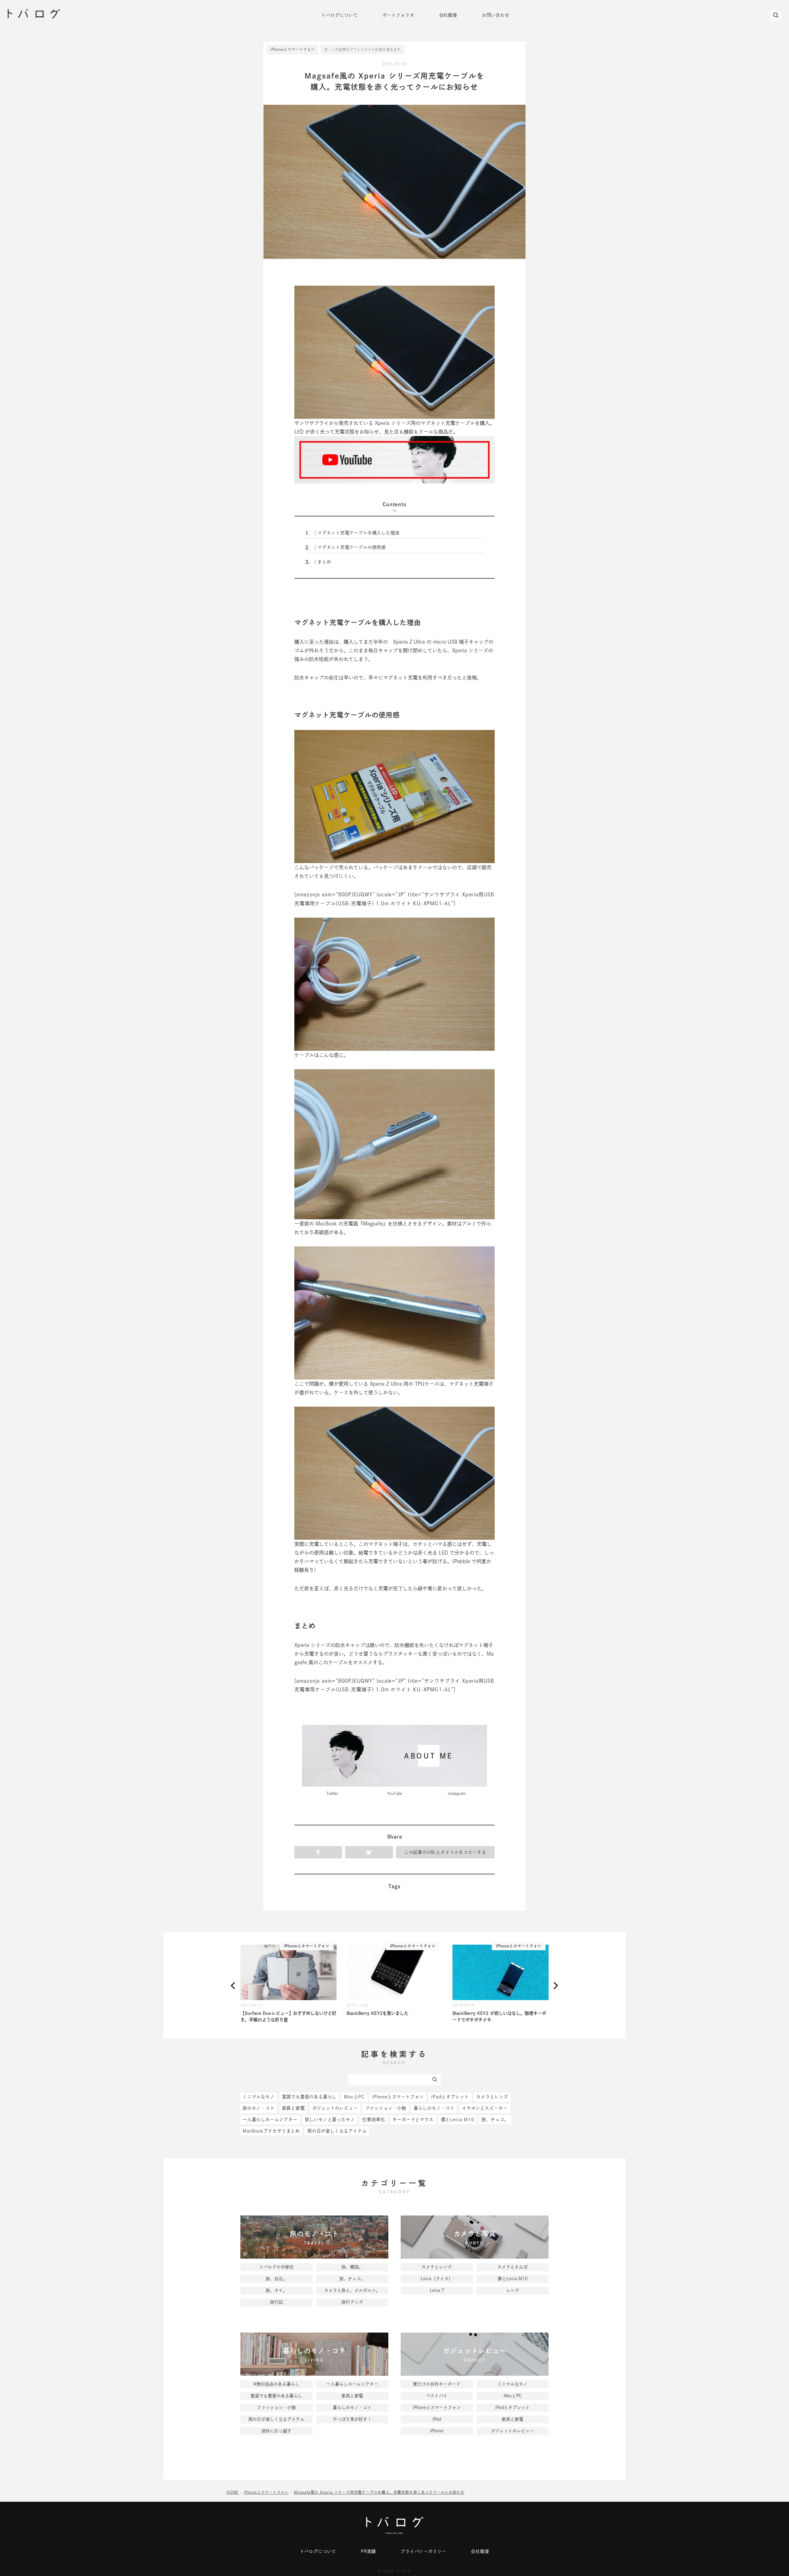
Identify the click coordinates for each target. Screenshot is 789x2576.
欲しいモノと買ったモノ (330, 2119)
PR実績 (368, 2551)
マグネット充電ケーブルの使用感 (345, 548)
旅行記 (276, 2302)
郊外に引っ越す (276, 2431)
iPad (437, 2419)
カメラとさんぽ (513, 2267)
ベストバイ (437, 2396)
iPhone (437, 2431)
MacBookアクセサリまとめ (271, 2131)
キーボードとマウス (413, 2119)
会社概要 (448, 15)
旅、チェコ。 (495, 2119)
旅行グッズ (352, 2302)
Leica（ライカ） (437, 2279)
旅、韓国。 (352, 2267)
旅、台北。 (276, 2279)
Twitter (332, 1793)
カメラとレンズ (492, 2097)
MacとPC (354, 2097)
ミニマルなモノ (259, 2097)
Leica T (437, 2290)
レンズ (513, 2290)
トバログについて (339, 15)
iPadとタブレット (450, 2097)
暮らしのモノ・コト (434, 2108)
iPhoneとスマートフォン (293, 49)
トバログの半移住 (276, 2267)
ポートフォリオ (399, 15)
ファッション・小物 (386, 2108)
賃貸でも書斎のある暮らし (309, 2097)
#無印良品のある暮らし (276, 2384)
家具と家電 (293, 2108)
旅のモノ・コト (259, 2108)
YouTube (395, 1793)
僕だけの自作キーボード (437, 2384)
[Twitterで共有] (369, 1852)
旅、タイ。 (276, 2290)
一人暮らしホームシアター (270, 2119)
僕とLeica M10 (458, 2119)
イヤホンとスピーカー (485, 2108)
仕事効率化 (374, 2119)
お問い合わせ (496, 15)
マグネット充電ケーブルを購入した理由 (352, 533)
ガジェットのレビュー (335, 2108)
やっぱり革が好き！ (352, 2419)
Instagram (457, 1793)
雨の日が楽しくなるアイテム (337, 2131)
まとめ (318, 562)
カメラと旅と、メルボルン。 (352, 2290)
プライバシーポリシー (423, 2551)
